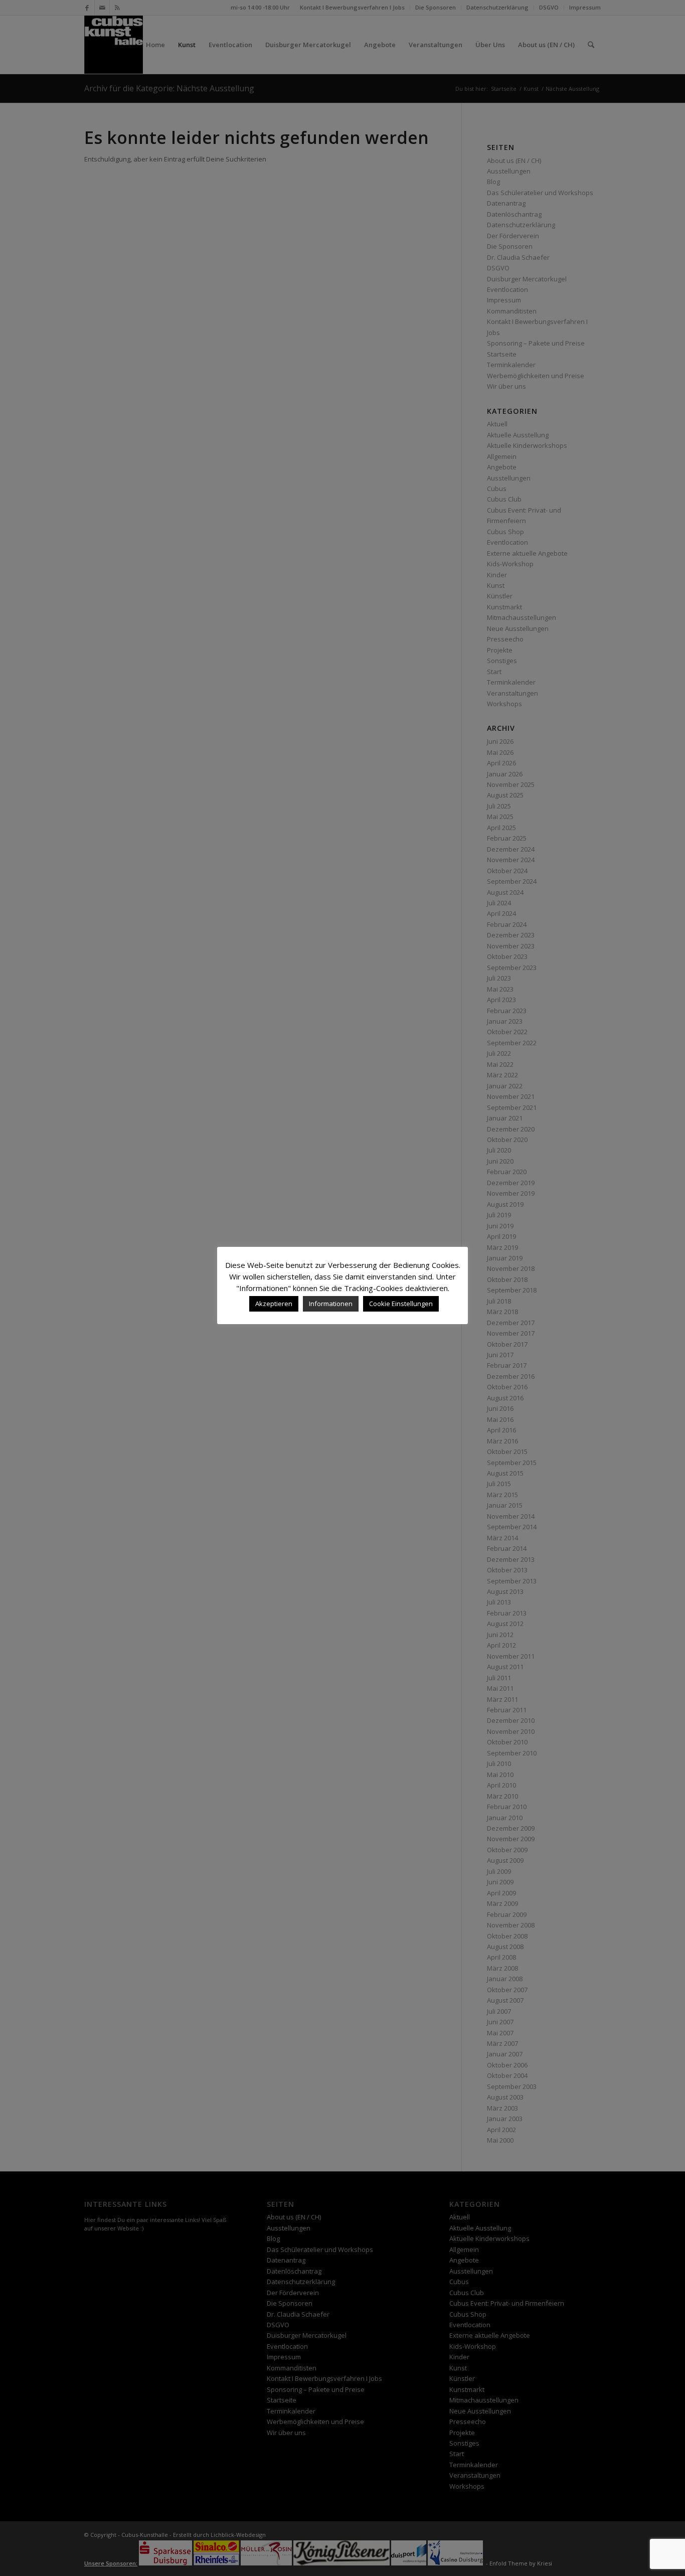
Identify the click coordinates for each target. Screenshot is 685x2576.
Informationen (331, 1304)
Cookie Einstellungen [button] (401, 1304)
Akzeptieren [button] (274, 1304)
